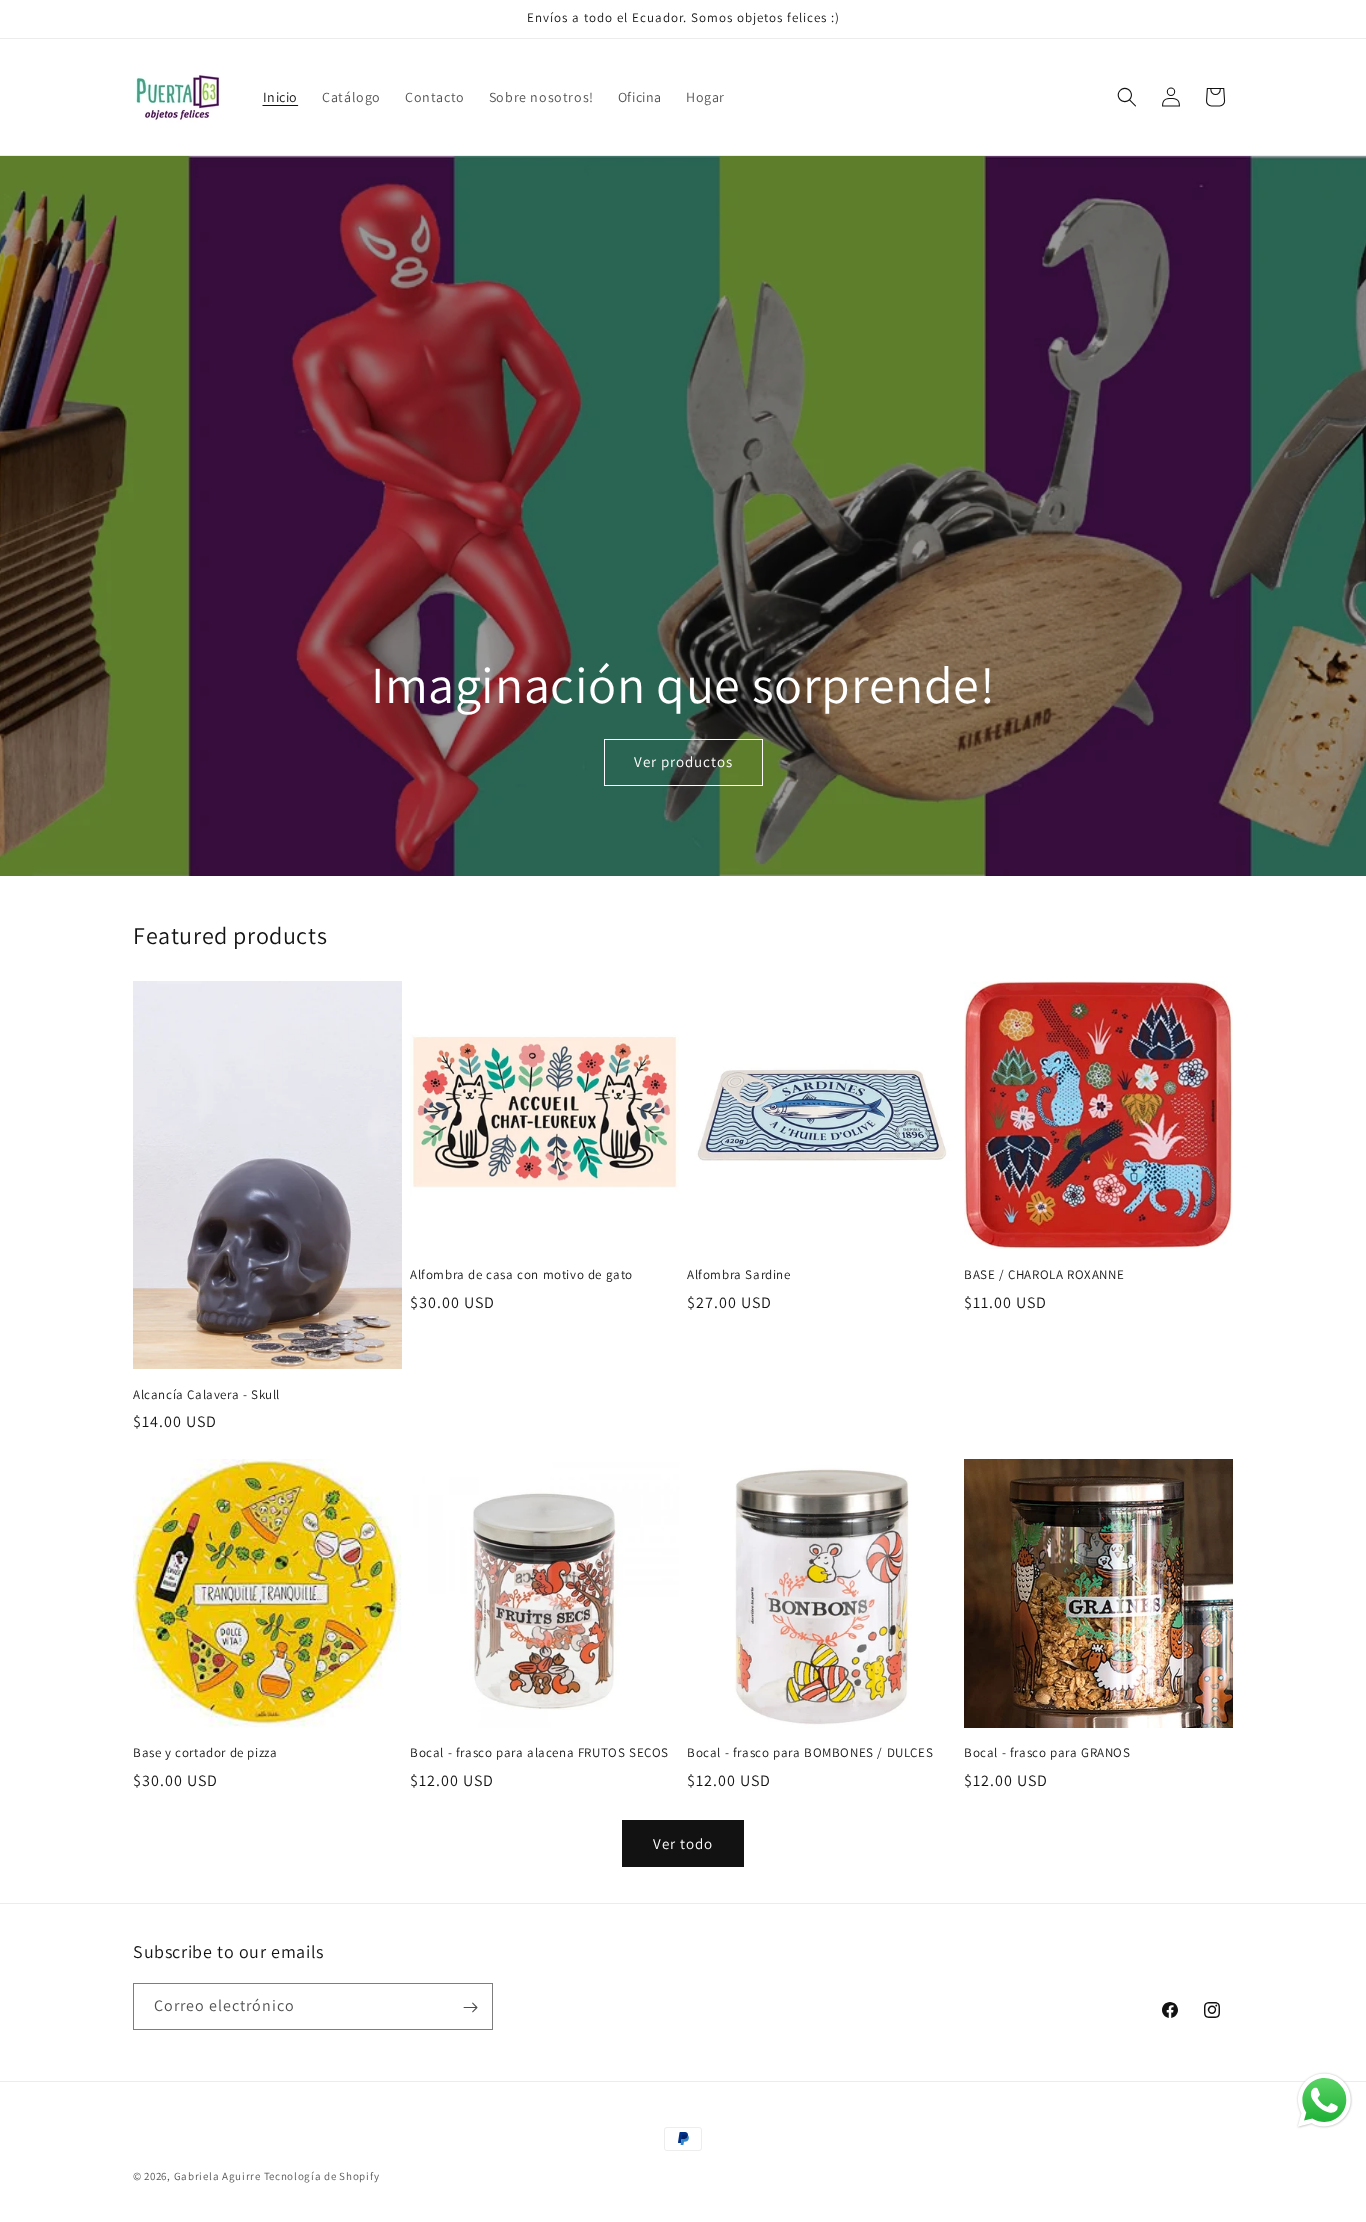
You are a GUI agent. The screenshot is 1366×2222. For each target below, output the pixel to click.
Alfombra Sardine (739, 1275)
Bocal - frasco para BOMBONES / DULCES (810, 1753)
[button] (1127, 97)
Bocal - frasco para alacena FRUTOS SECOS (539, 1753)
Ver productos (682, 762)
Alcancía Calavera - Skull (206, 1394)
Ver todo (683, 1843)
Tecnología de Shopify (322, 2176)
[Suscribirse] (470, 2007)
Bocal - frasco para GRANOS (1047, 1753)
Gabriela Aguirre (219, 2176)
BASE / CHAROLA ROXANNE (1044, 1275)
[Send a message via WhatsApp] (1324, 2100)
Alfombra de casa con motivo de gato (521, 1275)
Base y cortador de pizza (205, 1753)
